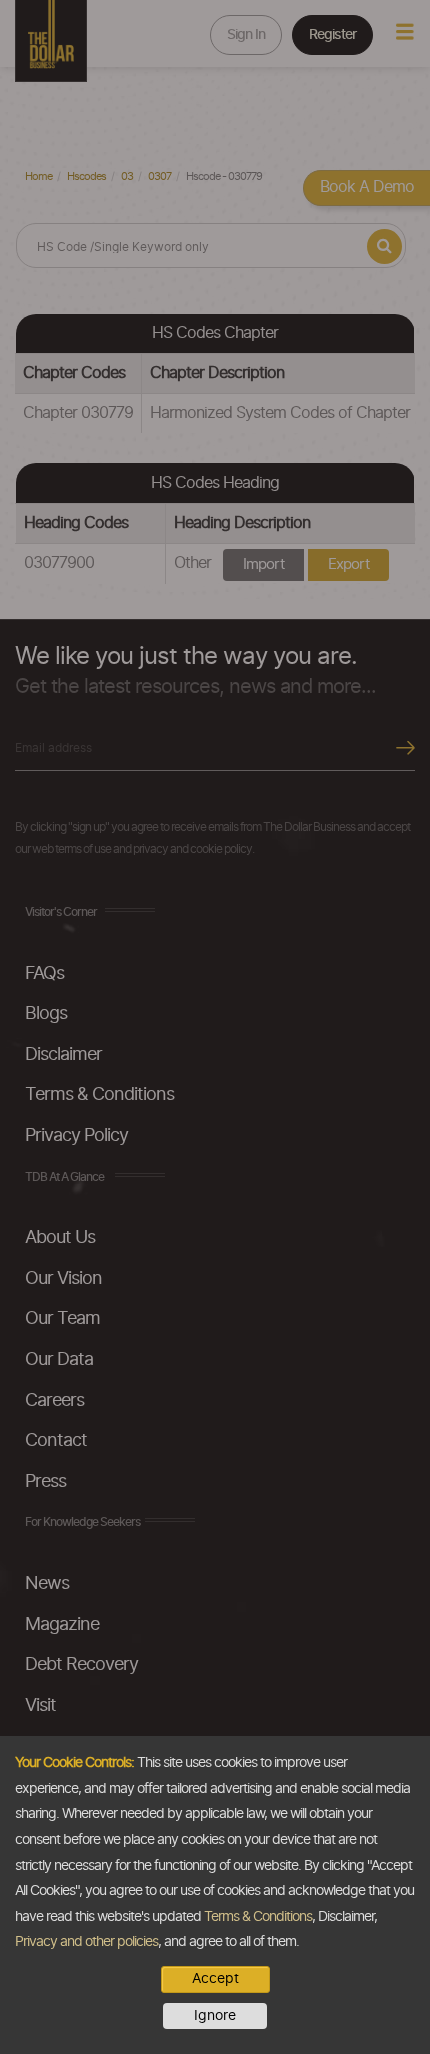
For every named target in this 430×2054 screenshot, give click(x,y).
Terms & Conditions (258, 1917)
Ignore (215, 2016)
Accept (215, 1979)
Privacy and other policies (86, 1942)
